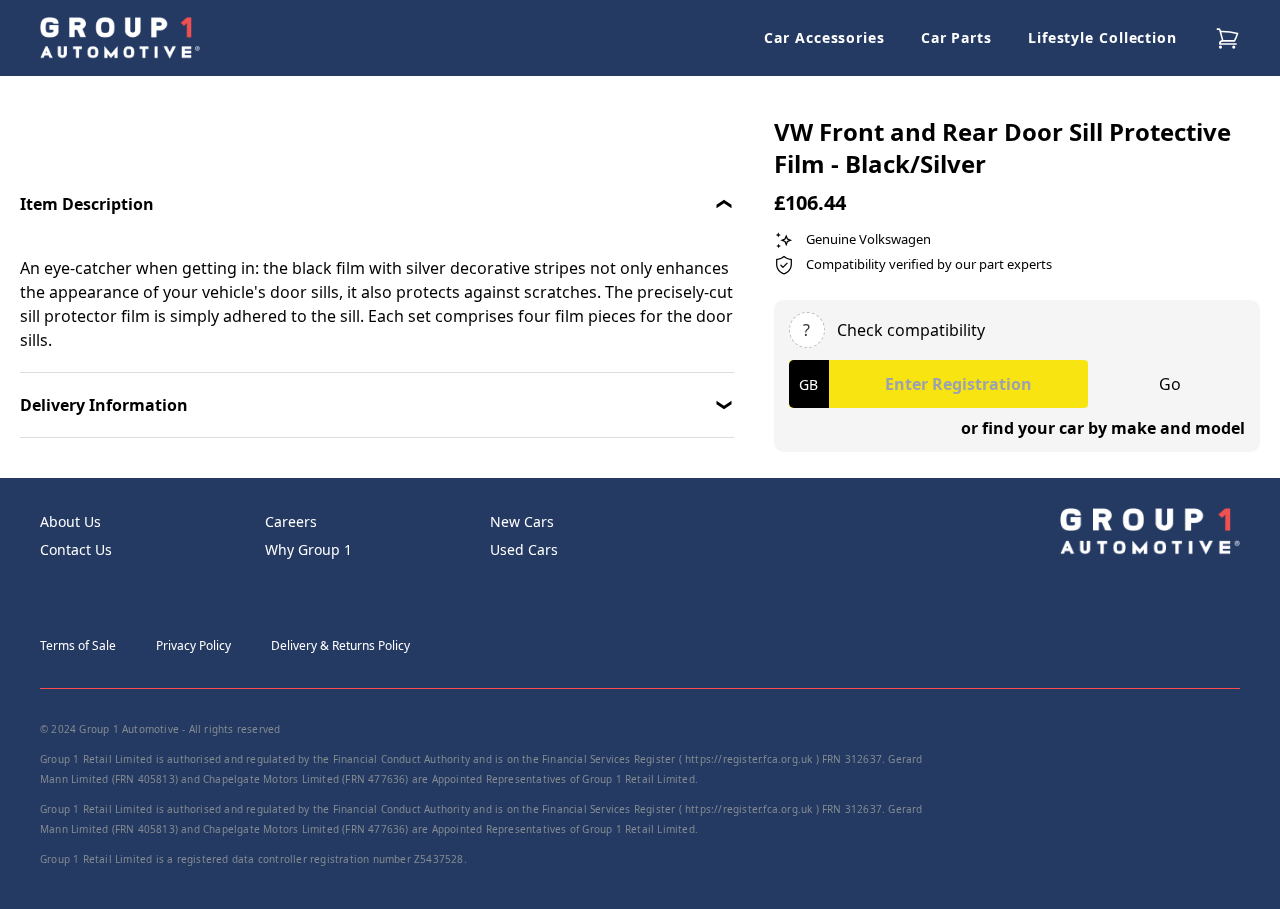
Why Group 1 (308, 549)
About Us (70, 521)
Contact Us (76, 549)
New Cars (522, 521)
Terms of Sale (78, 645)
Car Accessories (824, 37)
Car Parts (956, 37)
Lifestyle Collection (1102, 37)
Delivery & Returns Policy (340, 645)
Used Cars (524, 549)
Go (1170, 384)
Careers (291, 521)
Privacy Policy (193, 645)
